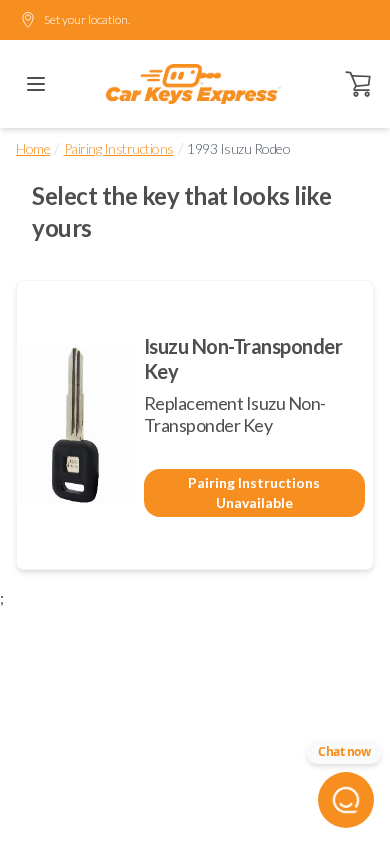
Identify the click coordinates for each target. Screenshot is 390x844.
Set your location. (87, 19)
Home (33, 148)
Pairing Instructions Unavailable (254, 492)
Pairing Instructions (119, 148)
